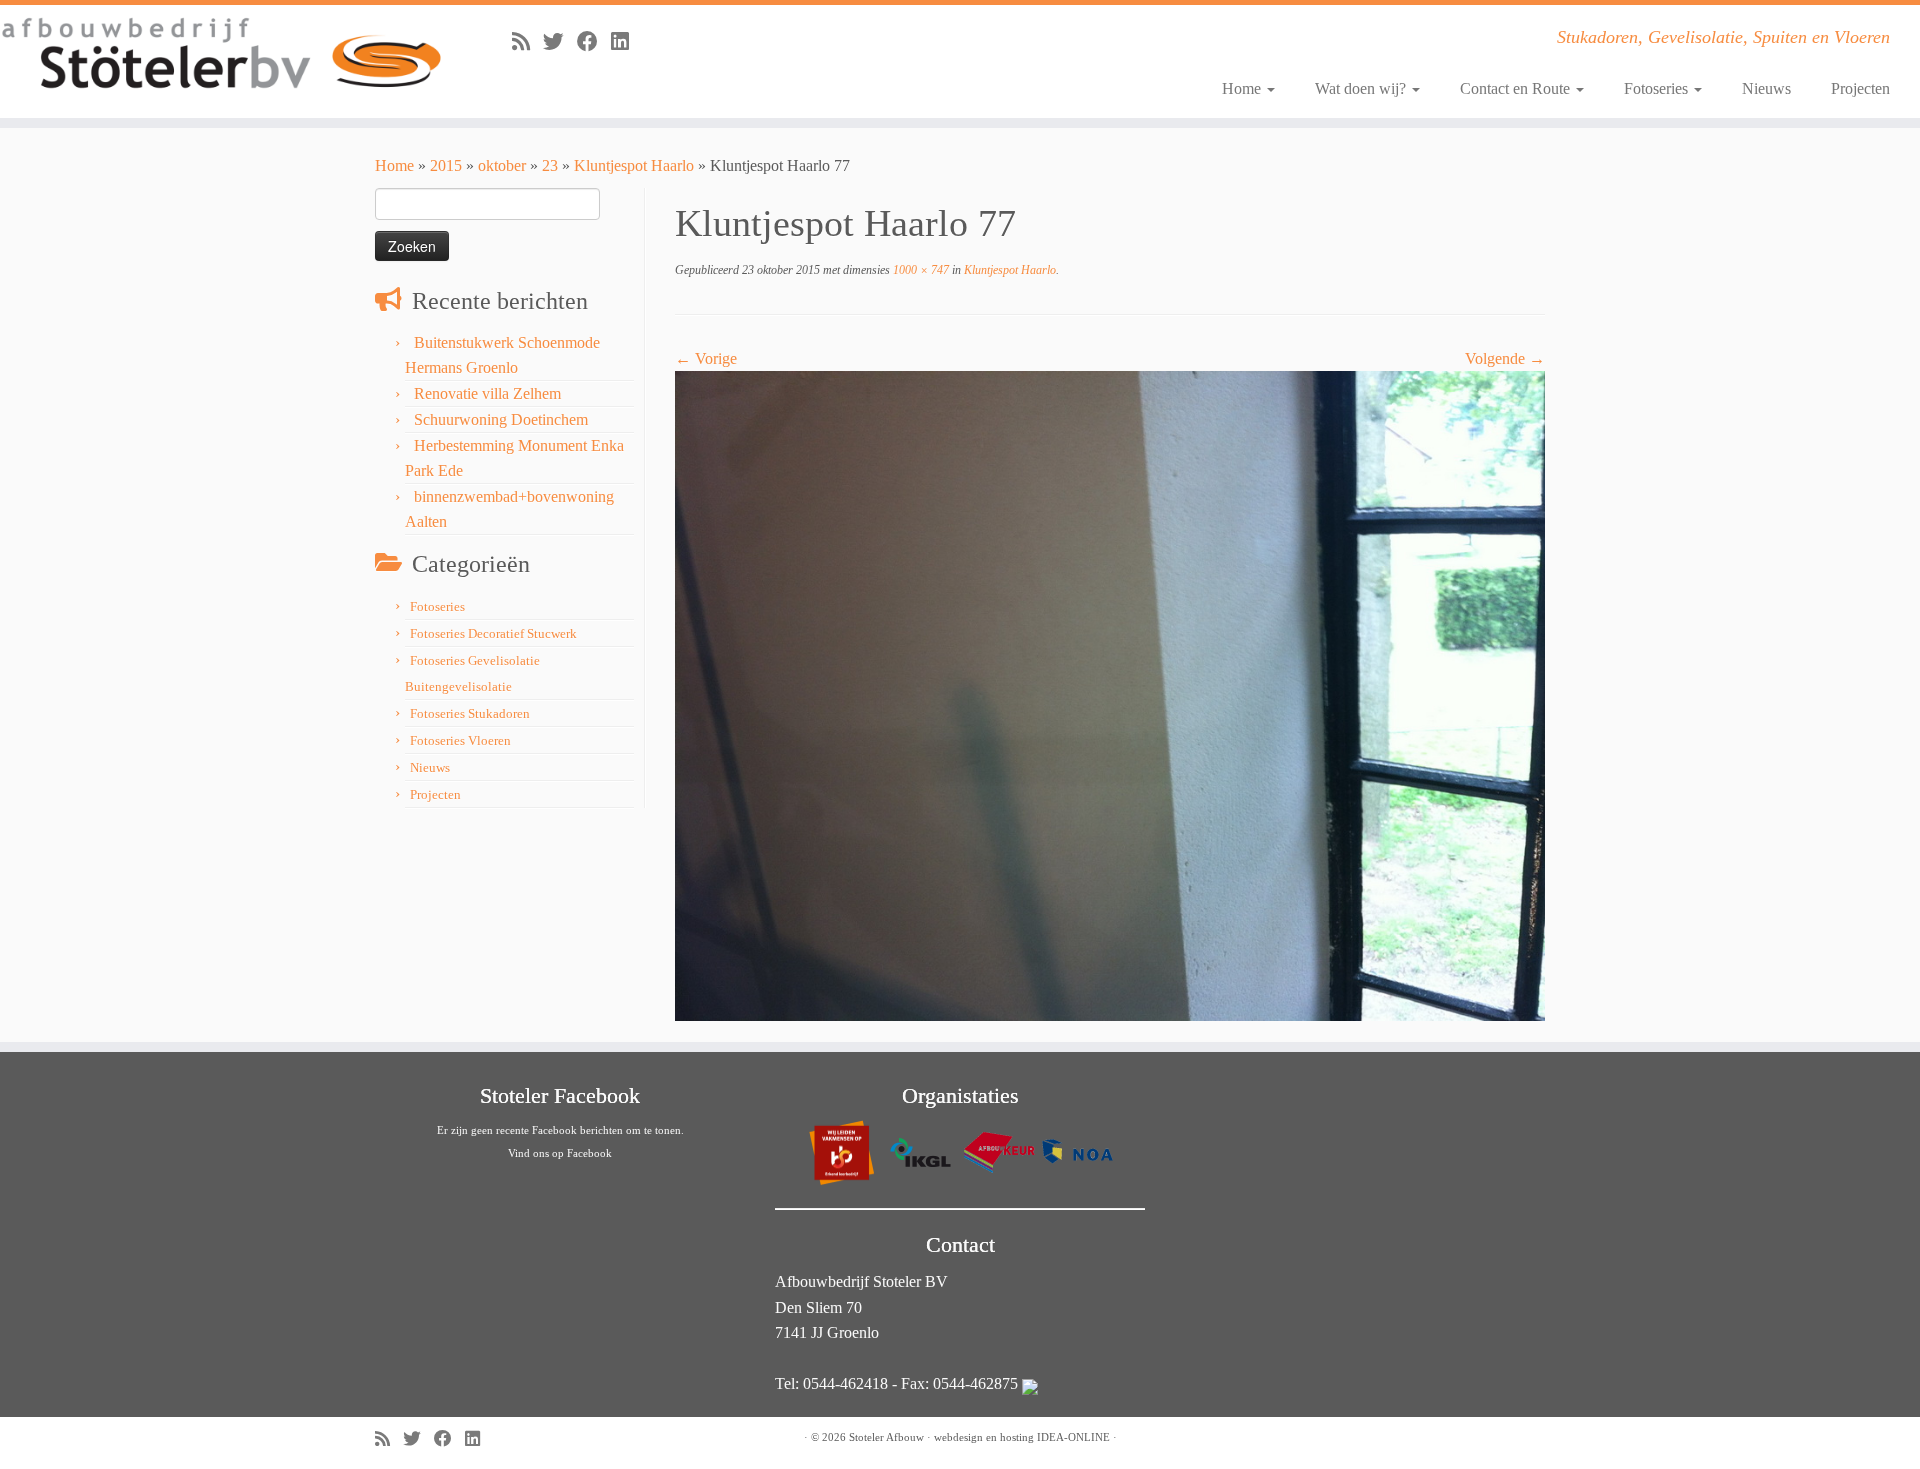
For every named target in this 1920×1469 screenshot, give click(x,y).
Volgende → (1505, 358)
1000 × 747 (919, 270)
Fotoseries (1658, 88)
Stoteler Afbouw (886, 1437)
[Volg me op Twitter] (560, 41)
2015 (446, 165)
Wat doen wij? (1362, 88)
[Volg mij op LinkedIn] (626, 41)
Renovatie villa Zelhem (487, 393)
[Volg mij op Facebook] (594, 41)
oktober (502, 165)
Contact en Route (1517, 88)
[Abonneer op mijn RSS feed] (527, 41)
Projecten (1860, 88)
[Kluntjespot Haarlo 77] (1110, 694)
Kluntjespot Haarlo (634, 165)
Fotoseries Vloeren (460, 740)
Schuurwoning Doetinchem (501, 419)
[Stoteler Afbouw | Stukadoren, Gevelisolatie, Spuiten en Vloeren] (221, 54)
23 (550, 165)
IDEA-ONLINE (1073, 1437)
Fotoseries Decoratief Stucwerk (493, 633)
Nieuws (1766, 88)
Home (1243, 88)
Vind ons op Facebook (560, 1153)
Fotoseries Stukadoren (470, 713)
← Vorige (706, 358)
